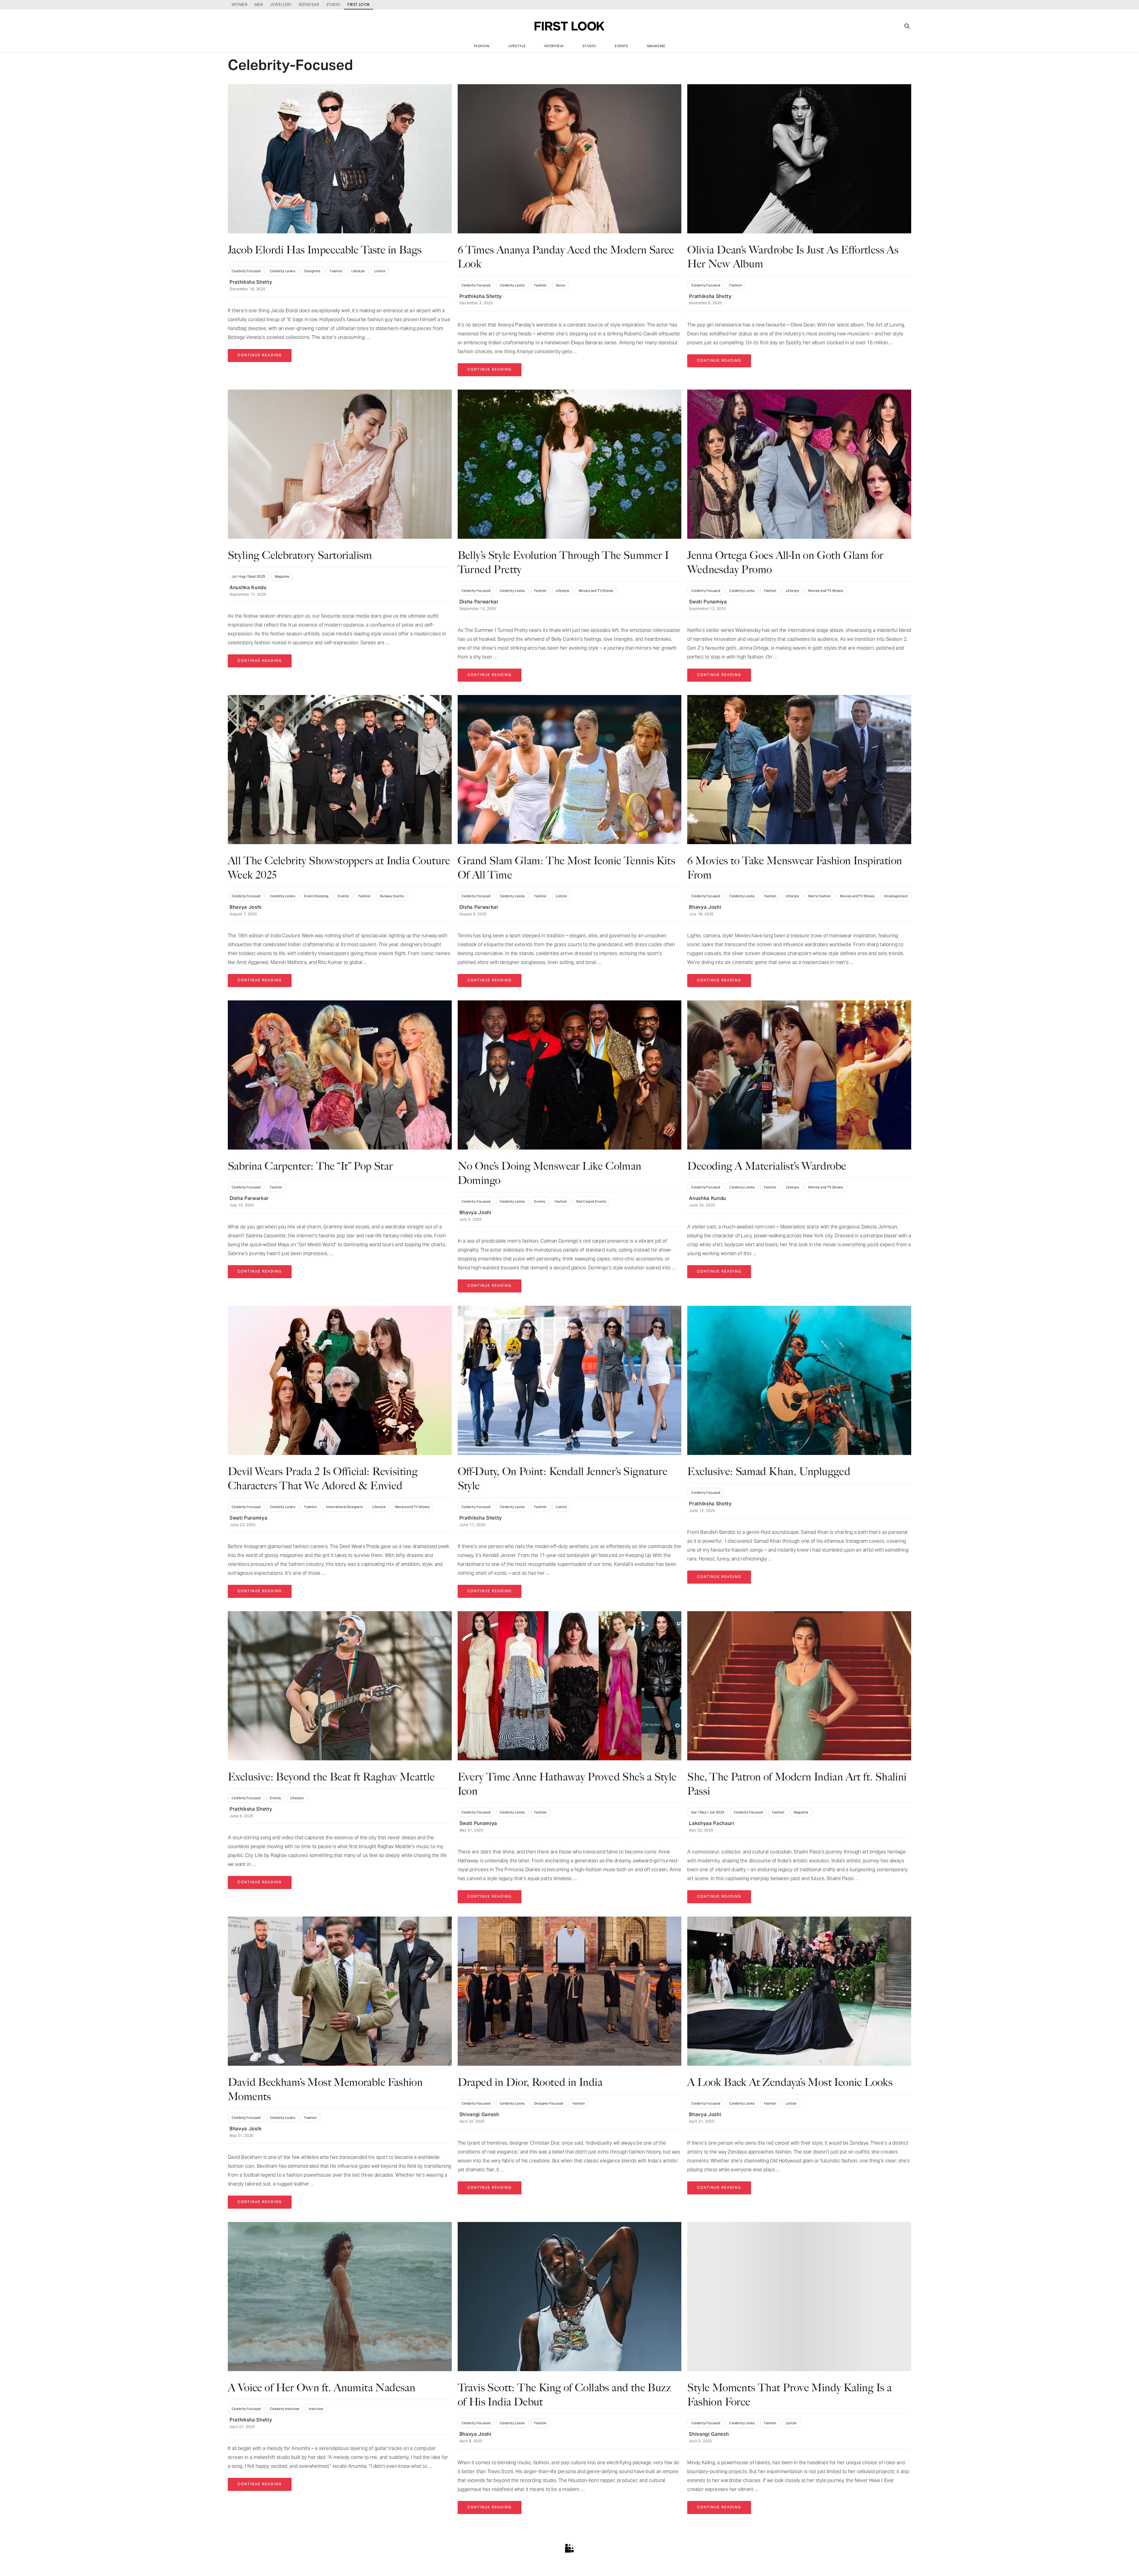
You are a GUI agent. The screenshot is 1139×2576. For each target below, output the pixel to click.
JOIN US (570, 1315)
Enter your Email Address (499, 1294)
